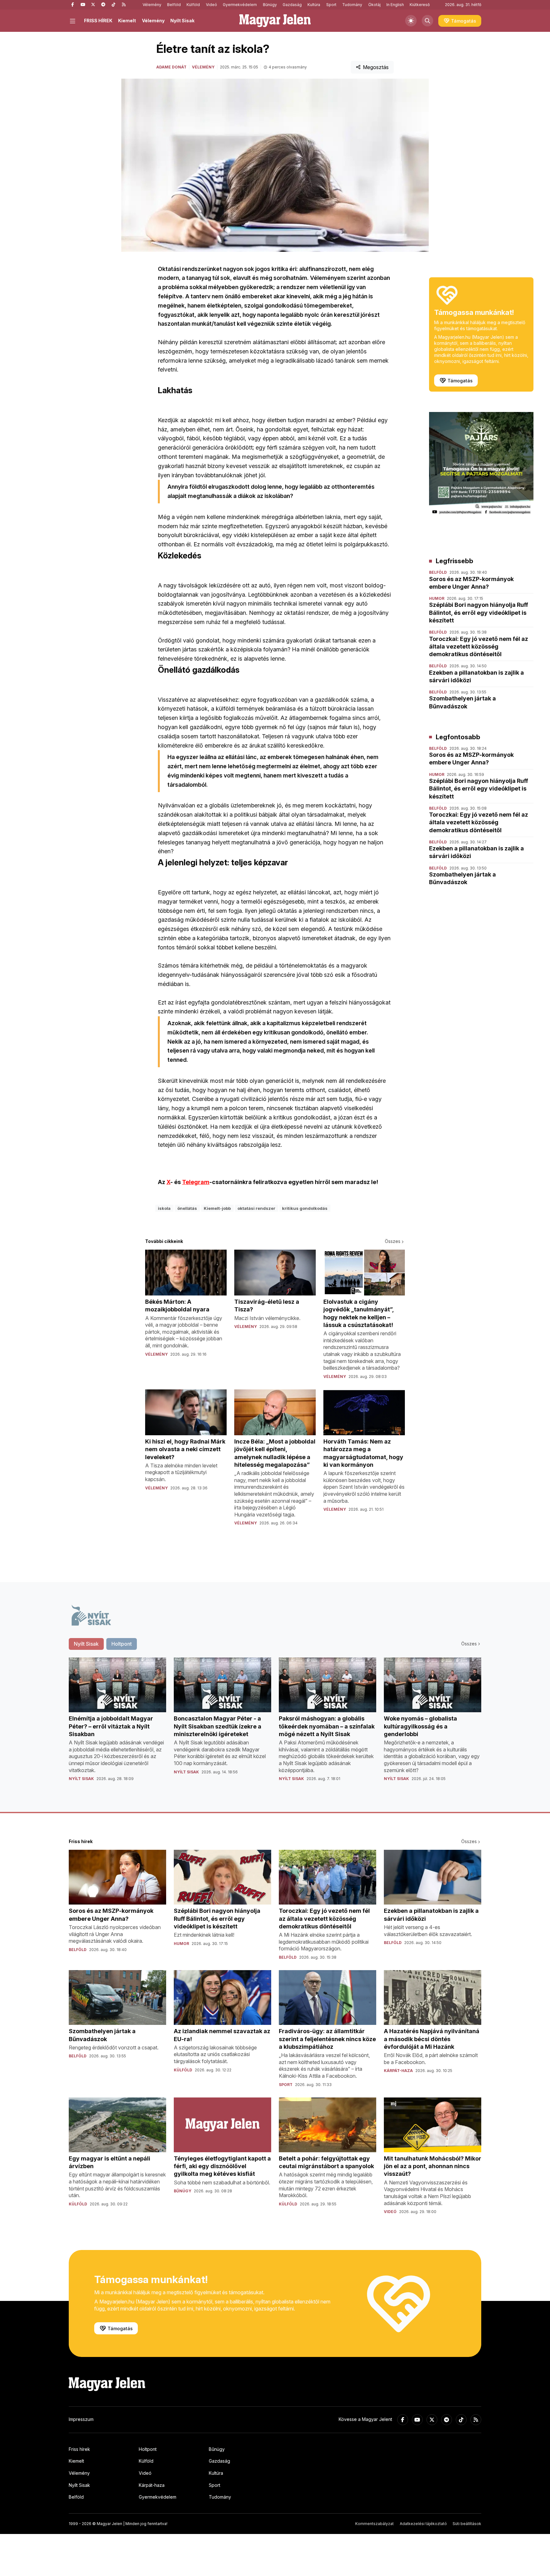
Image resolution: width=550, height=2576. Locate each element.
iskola (164, 1208)
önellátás (187, 1208)
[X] (93, 5)
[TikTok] (113, 5)
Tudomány (352, 5)
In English (395, 5)
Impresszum (81, 2419)
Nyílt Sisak (182, 21)
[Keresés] (427, 21)
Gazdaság (292, 5)
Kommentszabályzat (374, 2524)
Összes (393, 1241)
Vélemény (152, 5)
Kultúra (314, 5)
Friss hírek (79, 2449)
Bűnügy (270, 5)
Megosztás (376, 67)
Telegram (196, 1182)
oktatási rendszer (256, 1208)
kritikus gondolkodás (305, 1208)
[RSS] (123, 5)
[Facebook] (73, 5)
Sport (331, 5)
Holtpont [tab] (122, 1644)
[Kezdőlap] (275, 21)
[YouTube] (83, 5)
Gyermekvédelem (240, 5)
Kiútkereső (420, 5)
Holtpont (148, 2449)
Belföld (174, 5)
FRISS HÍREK (98, 21)
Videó (212, 5)
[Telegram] (103, 5)
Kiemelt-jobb (217, 1208)
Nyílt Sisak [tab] (86, 1644)
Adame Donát (171, 67)
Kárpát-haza (152, 2485)
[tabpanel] (275, 1724)
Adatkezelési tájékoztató (423, 2524)
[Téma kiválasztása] (411, 21)
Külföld (193, 5)
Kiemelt (127, 21)
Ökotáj (374, 5)
